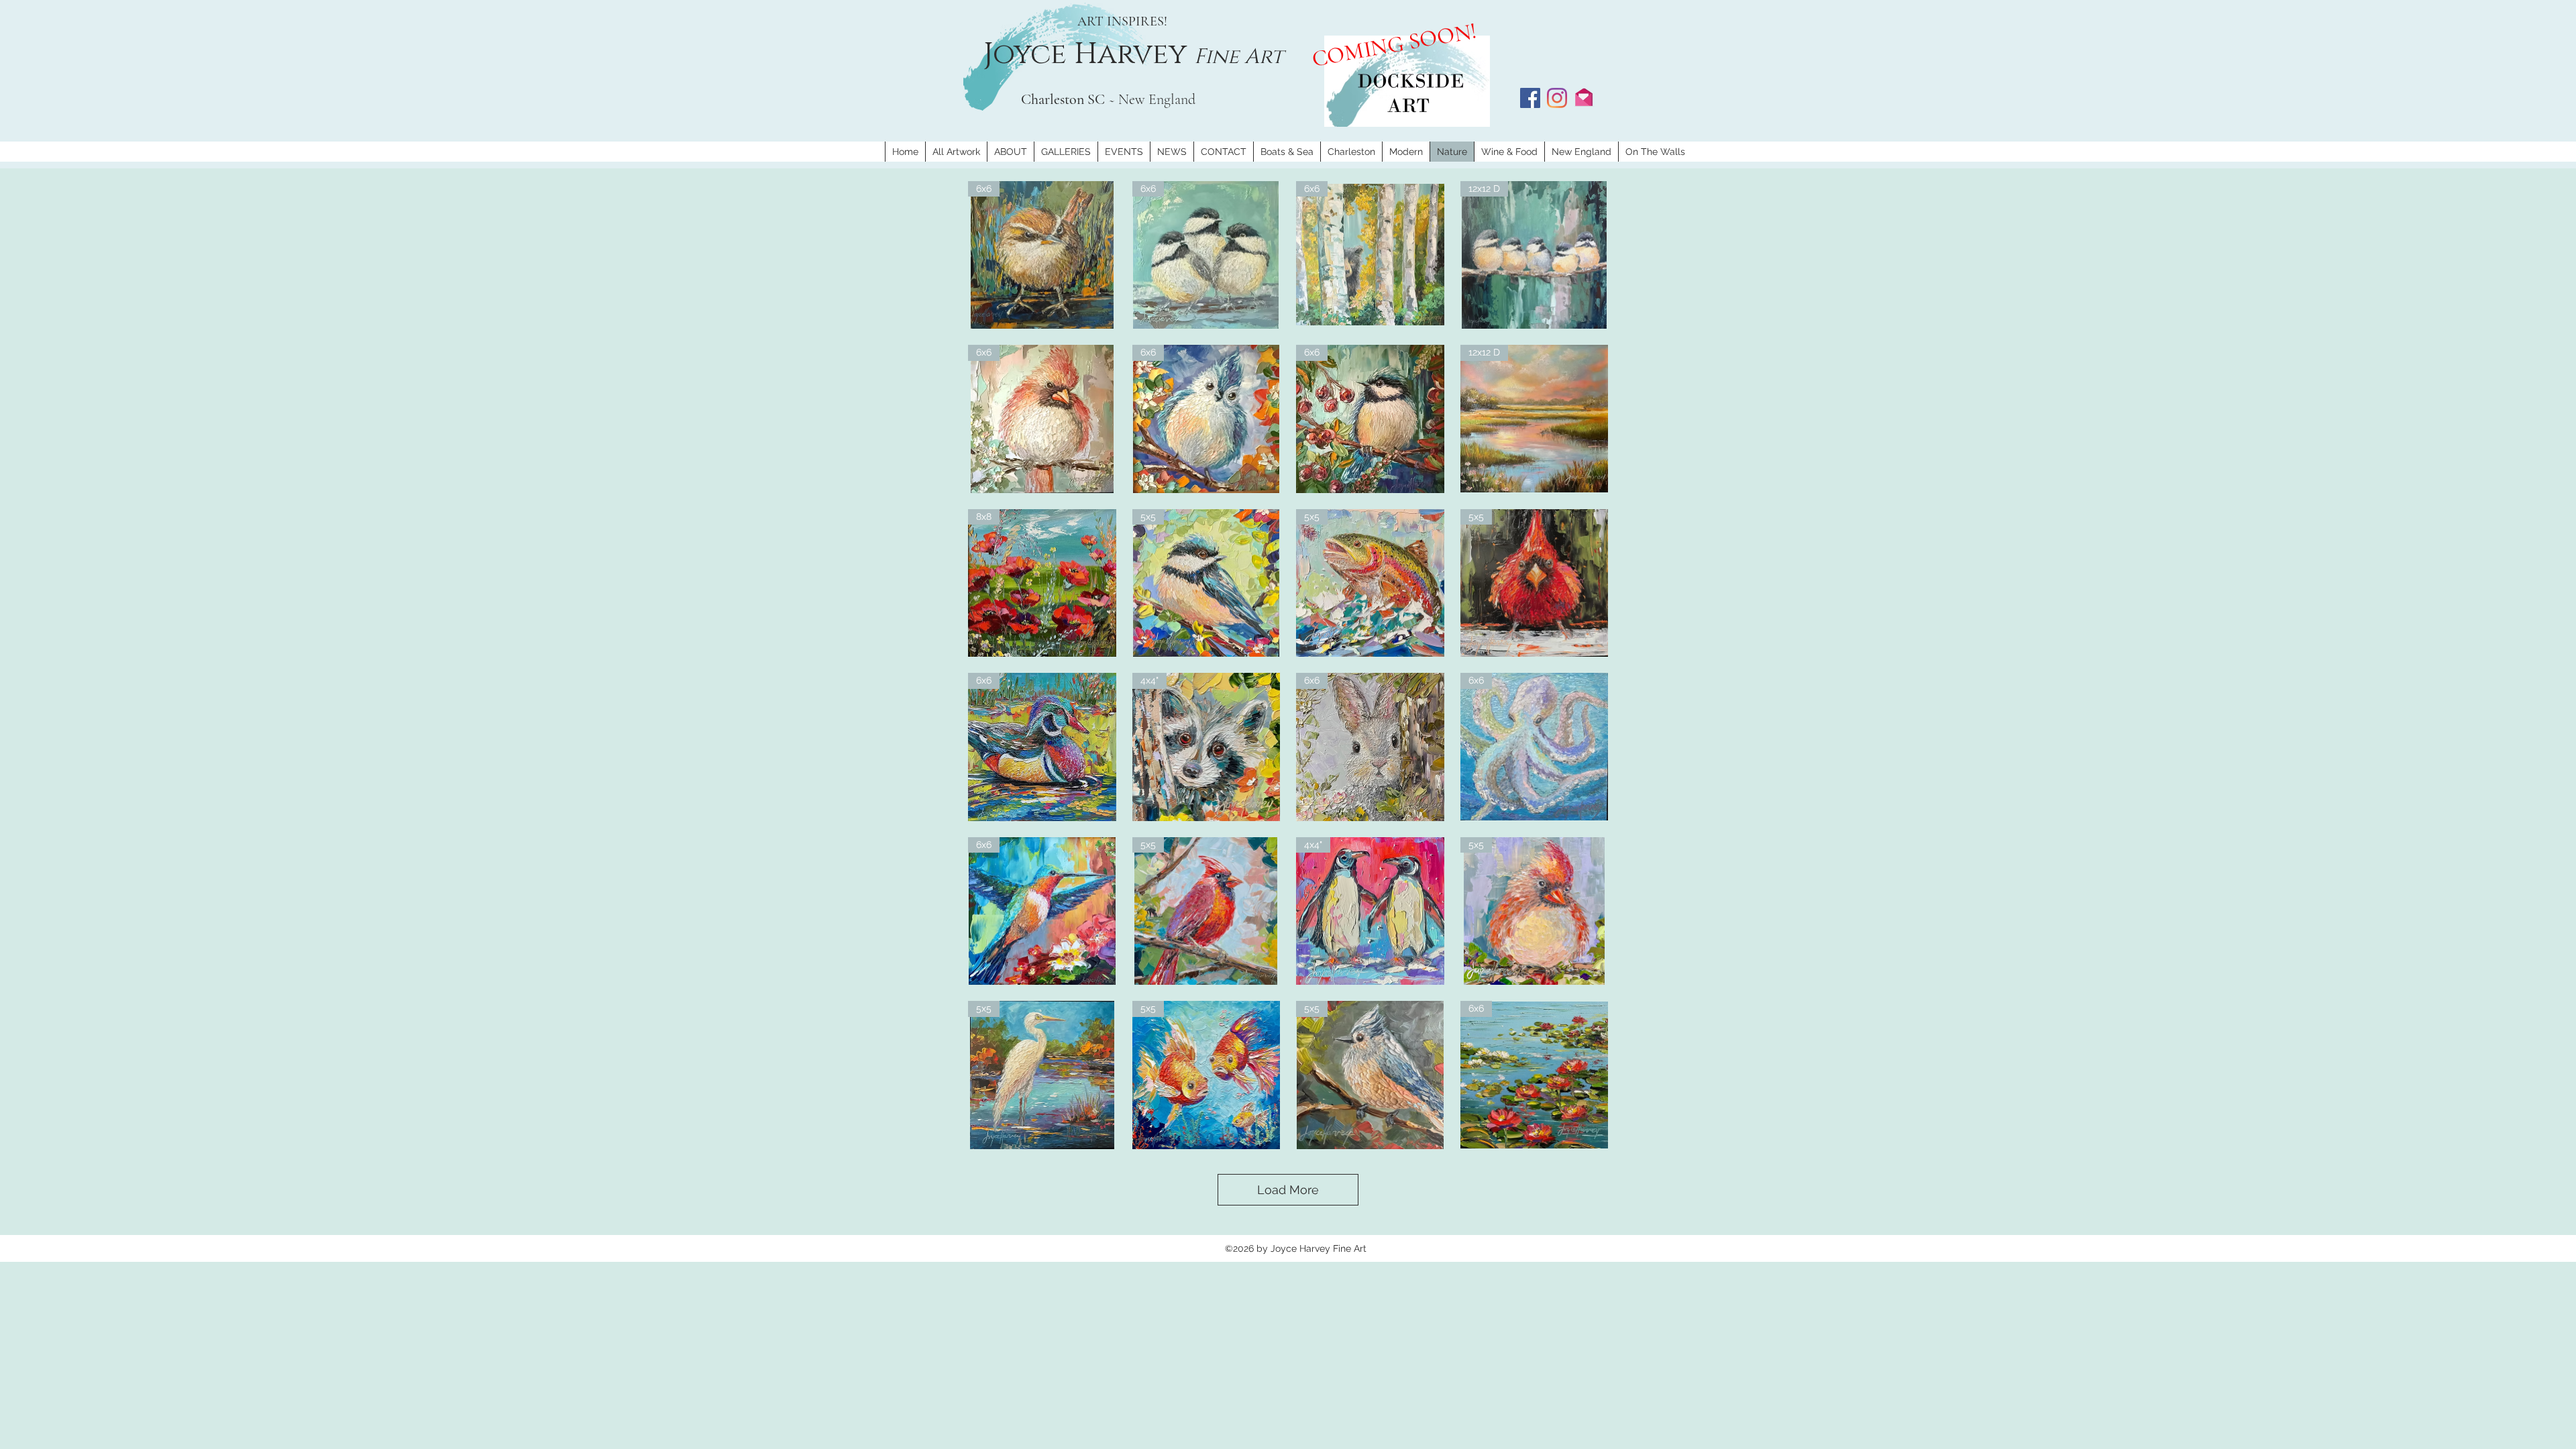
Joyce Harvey (1089, 54)
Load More (1288, 1190)
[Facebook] (1530, 98)
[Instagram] (1557, 98)
